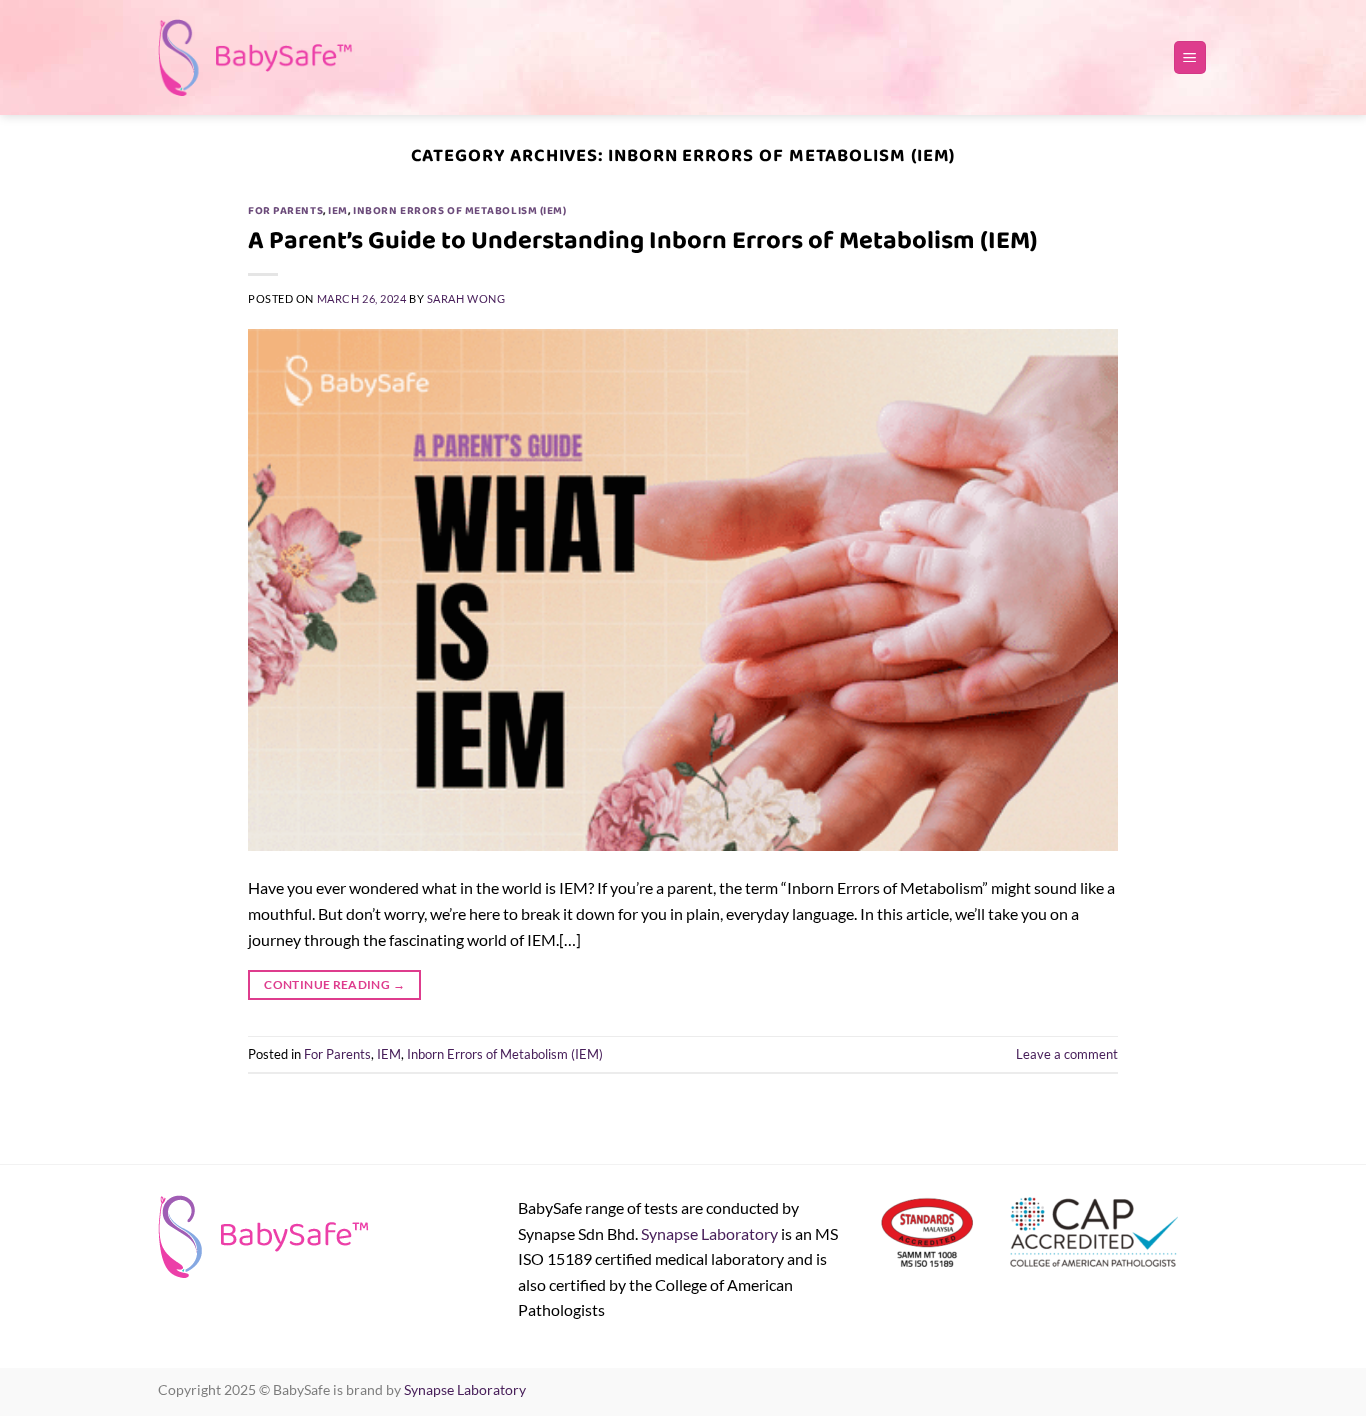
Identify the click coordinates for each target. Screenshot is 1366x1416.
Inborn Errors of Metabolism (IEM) (459, 211)
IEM (338, 211)
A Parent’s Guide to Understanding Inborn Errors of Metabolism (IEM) (643, 240)
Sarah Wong (466, 298)
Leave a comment (1067, 1054)
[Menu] (1190, 57)
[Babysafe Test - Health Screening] (258, 57)
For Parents (285, 211)
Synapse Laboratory (709, 1233)
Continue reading (334, 984)
